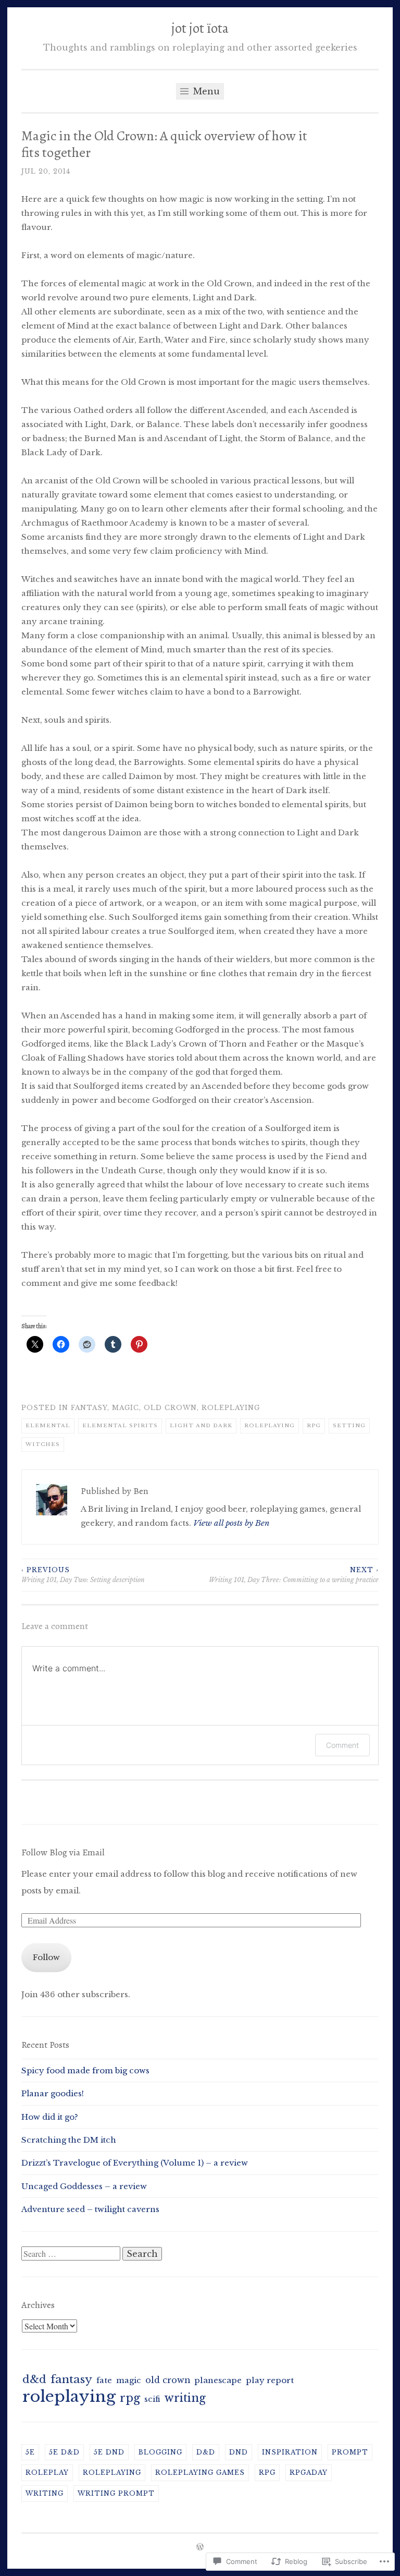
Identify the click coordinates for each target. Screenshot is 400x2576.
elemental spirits (120, 1425)
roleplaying (231, 1408)
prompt (350, 2452)
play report (270, 2380)
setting (349, 1425)
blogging (160, 2452)
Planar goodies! (53, 2093)
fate (104, 2380)
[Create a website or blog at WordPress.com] (200, 2548)
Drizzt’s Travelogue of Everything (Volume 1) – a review (135, 2163)
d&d (34, 2379)
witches (43, 1444)
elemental (48, 1425)
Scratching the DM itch (69, 2140)
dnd (239, 2452)
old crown (170, 1408)
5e (30, 2452)
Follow (46, 1957)
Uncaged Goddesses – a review (84, 2186)
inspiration (290, 2452)
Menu (205, 91)
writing (185, 2398)
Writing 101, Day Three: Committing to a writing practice (294, 1575)
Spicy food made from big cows (85, 2070)
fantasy (89, 1408)
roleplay (47, 2472)
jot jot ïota (200, 28)
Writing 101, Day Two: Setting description (83, 1575)
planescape (218, 2380)
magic (126, 1408)
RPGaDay (309, 2472)
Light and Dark (201, 1425)
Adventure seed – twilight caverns (90, 2209)
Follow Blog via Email (63, 1852)
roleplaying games (200, 2472)
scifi (152, 2399)
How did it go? (50, 2117)
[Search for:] (72, 2254)
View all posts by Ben (231, 1523)
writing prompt (116, 2493)
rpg (314, 1425)
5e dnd (109, 2452)
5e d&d (64, 2452)
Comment (342, 1745)
